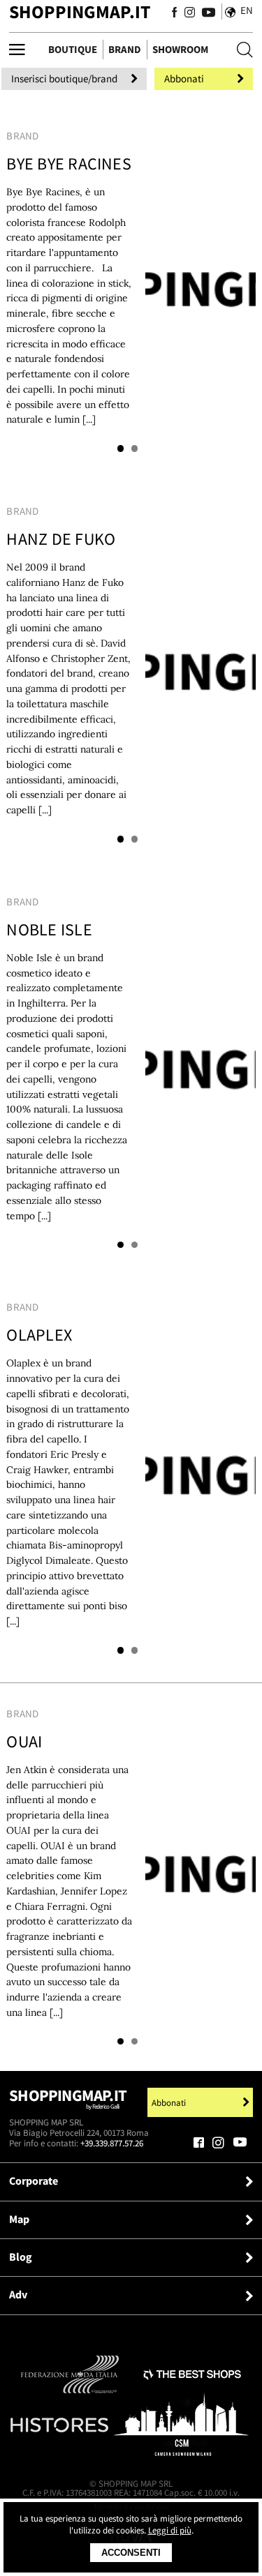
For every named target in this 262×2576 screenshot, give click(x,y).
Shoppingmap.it (68, 2099)
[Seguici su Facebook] (174, 13)
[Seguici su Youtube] (206, 13)
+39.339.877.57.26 (112, 2143)
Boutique (73, 49)
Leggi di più (170, 2530)
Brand (125, 49)
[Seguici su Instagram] (190, 13)
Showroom (180, 49)
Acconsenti (131, 2553)
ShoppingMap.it (80, 12)
